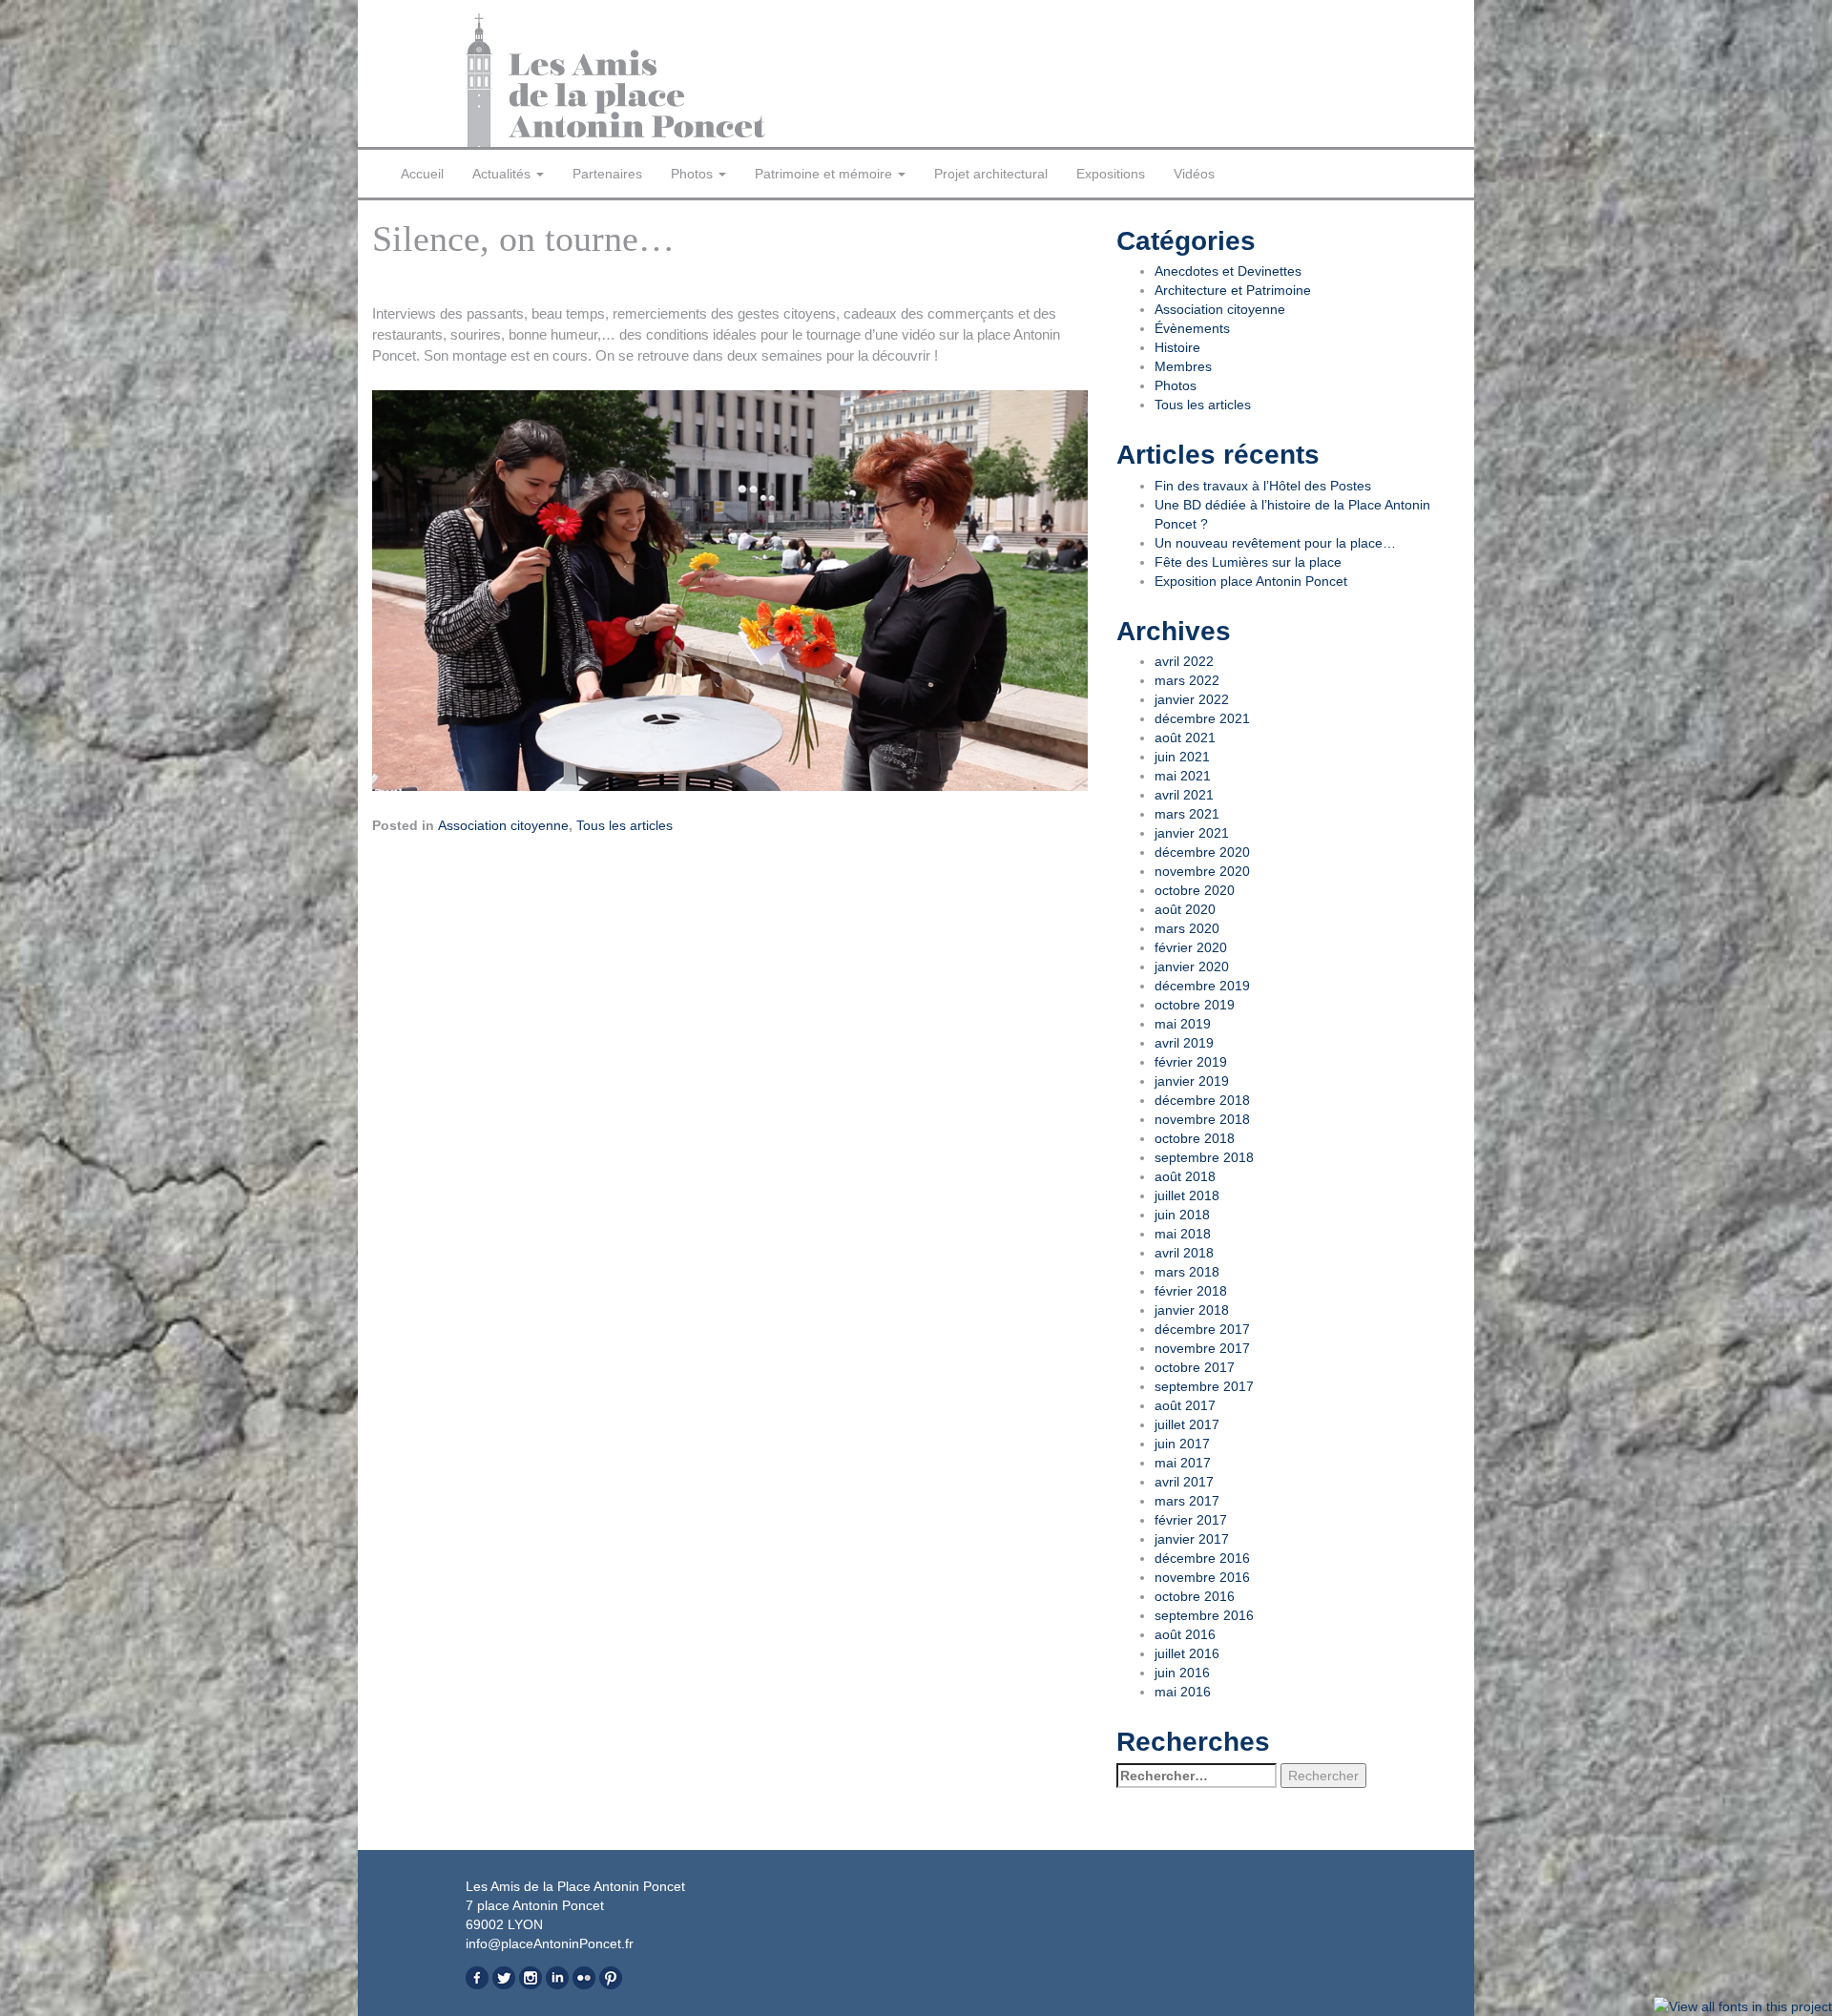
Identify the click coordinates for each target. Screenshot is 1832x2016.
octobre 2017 (1195, 1367)
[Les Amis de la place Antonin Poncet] (684, 80)
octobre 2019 (1195, 1005)
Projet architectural (991, 174)
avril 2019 (1184, 1043)
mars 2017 (1187, 1501)
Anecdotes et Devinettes (1228, 271)
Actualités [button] (503, 174)
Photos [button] (694, 174)
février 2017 (1191, 1520)
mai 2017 (1183, 1463)
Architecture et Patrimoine (1233, 290)
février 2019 (1191, 1062)
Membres (1183, 366)
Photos (1176, 385)
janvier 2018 (1192, 1310)
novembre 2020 (1202, 871)
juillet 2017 (1187, 1424)
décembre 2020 (1202, 852)
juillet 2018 (1187, 1195)
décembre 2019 (1202, 986)
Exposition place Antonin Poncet (1251, 581)
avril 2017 (1184, 1482)
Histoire (1177, 347)
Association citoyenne (503, 825)
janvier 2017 (1192, 1539)
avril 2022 (1184, 661)
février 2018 (1191, 1291)
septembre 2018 (1204, 1157)
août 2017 (1185, 1405)
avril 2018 (1184, 1253)
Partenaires (607, 174)
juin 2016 (1182, 1673)
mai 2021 (1183, 776)
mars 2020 (1187, 928)
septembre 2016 (1204, 1615)
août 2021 (1185, 738)
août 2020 (1185, 909)
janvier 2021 (1192, 833)
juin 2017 (1182, 1444)
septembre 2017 (1204, 1386)
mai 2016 (1183, 1692)
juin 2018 (1182, 1215)
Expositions (1111, 174)
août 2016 (1185, 1634)
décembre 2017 (1202, 1329)
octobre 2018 (1195, 1138)
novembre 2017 (1202, 1348)
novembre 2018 (1202, 1119)
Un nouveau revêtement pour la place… (1275, 543)
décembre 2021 (1202, 718)
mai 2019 (1183, 1024)
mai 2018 (1183, 1234)
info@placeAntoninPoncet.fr (550, 1943)
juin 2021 (1182, 757)
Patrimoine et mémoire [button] (825, 174)
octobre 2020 (1195, 890)
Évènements (1192, 328)
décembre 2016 (1202, 1558)
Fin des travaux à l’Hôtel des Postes (1263, 486)
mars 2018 (1187, 1272)
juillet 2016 (1187, 1653)
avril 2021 (1184, 795)
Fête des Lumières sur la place (1248, 562)
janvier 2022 (1192, 699)
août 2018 (1185, 1176)
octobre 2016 (1195, 1596)
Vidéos (1194, 174)
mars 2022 (1187, 680)
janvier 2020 (1192, 966)
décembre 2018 (1202, 1100)
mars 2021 (1187, 814)
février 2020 (1191, 947)
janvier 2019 (1192, 1081)
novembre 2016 (1202, 1577)
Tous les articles (625, 825)
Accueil (422, 174)
